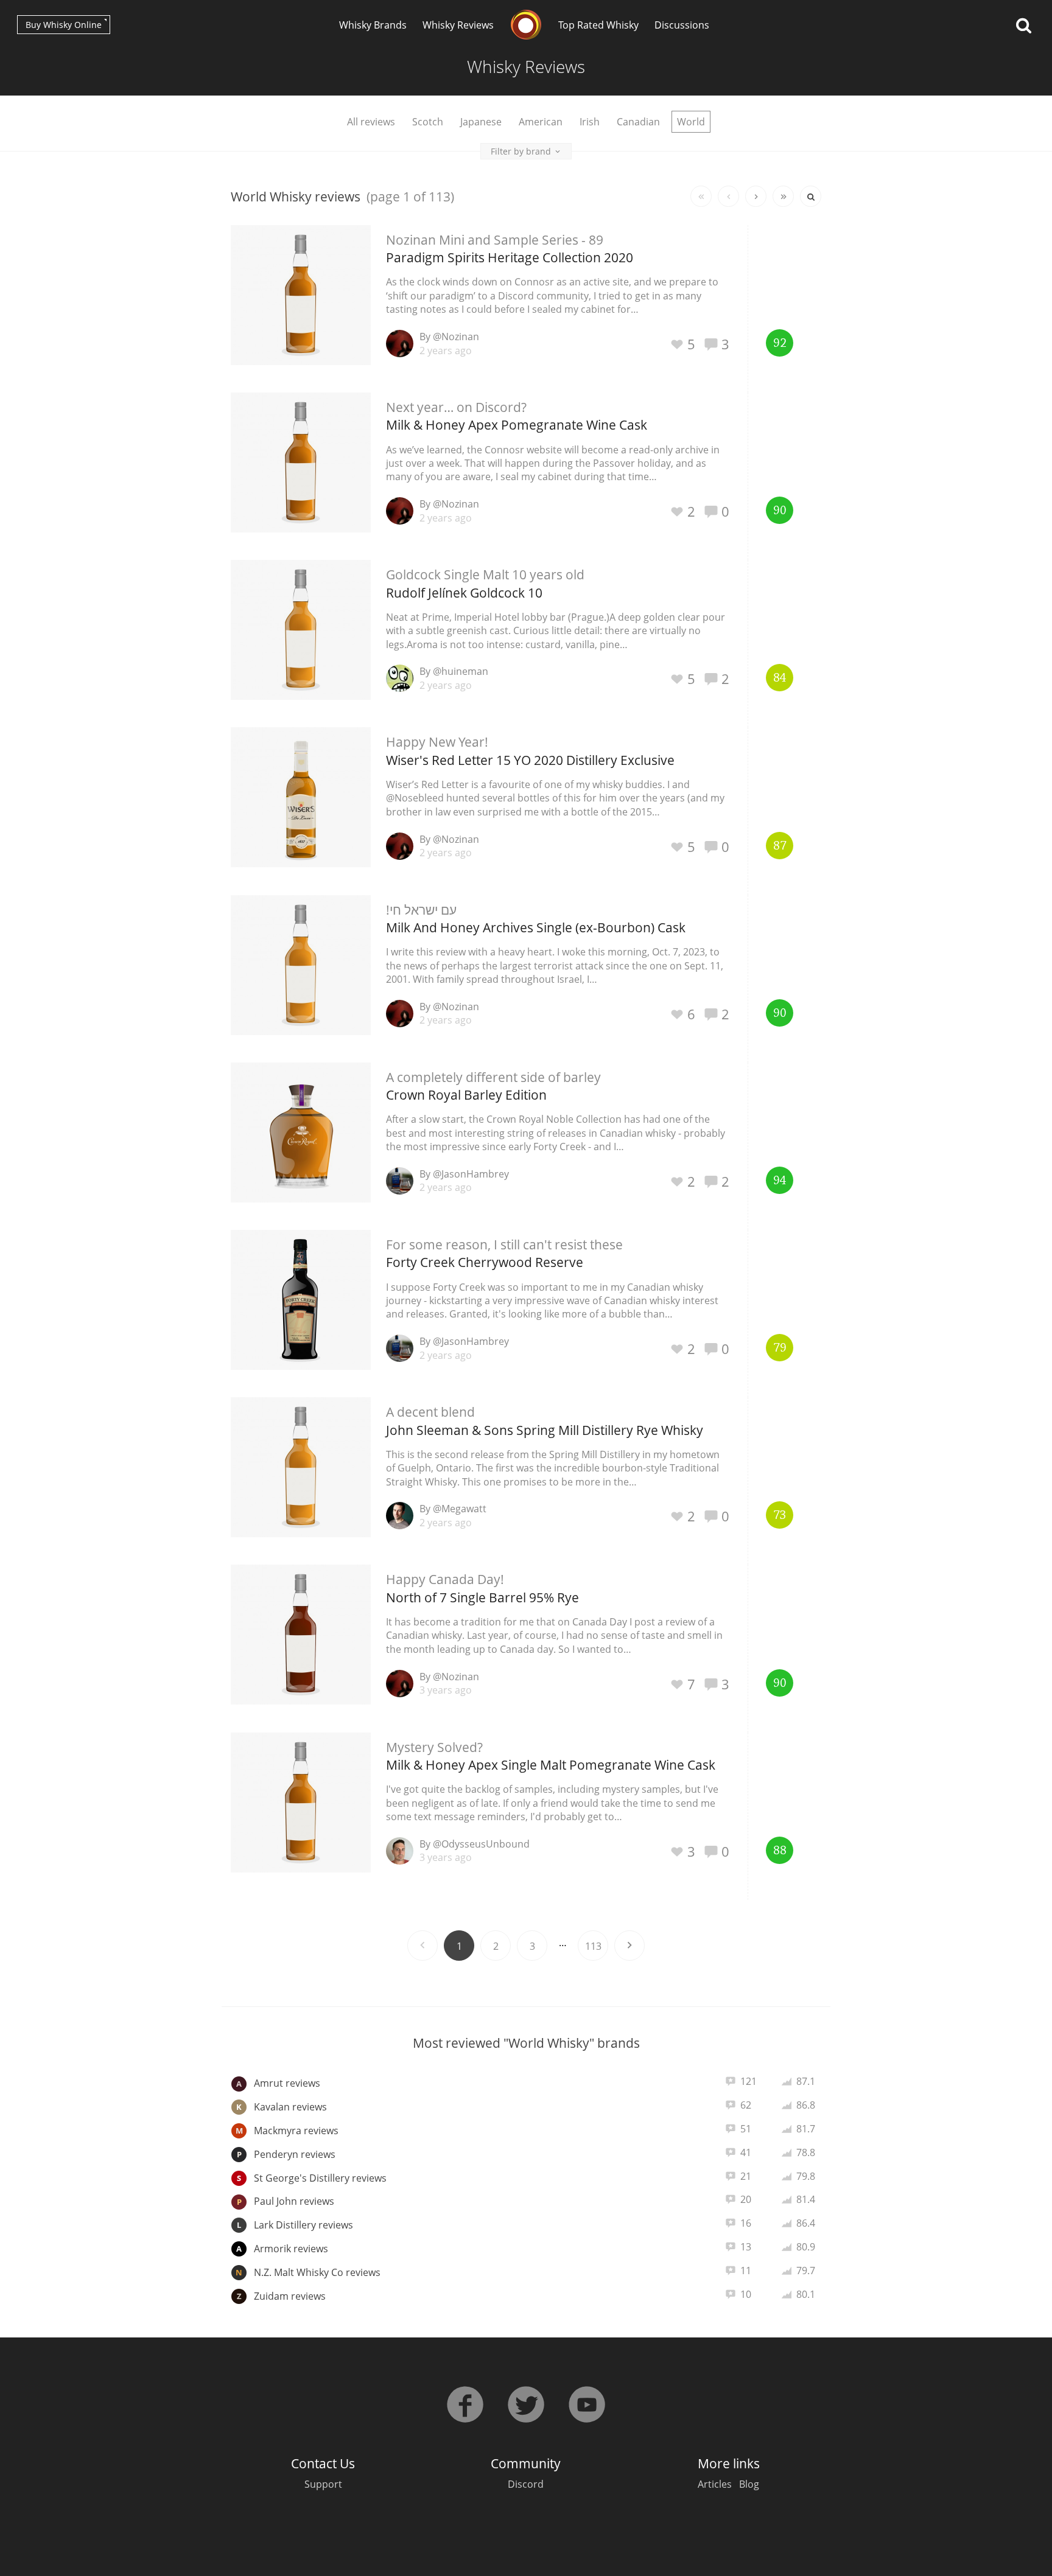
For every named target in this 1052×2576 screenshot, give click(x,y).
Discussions (682, 25)
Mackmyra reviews (287, 2131)
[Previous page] (728, 196)
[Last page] (783, 196)
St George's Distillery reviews (312, 2178)
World (691, 122)
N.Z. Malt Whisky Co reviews (308, 2272)
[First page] (701, 196)
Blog (749, 2484)
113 (593, 1946)
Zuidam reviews (282, 2296)
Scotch (428, 122)
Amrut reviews (278, 2083)
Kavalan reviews (282, 2107)
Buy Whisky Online (64, 25)
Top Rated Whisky (598, 25)
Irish (590, 122)
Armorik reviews (282, 2249)
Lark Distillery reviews (295, 2225)
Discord (526, 2484)
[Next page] (756, 196)
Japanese (481, 122)
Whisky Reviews (458, 25)
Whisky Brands (373, 25)
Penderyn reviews (286, 2154)
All (371, 122)
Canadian (638, 122)
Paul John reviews (286, 2201)
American (541, 122)
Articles (715, 2484)
